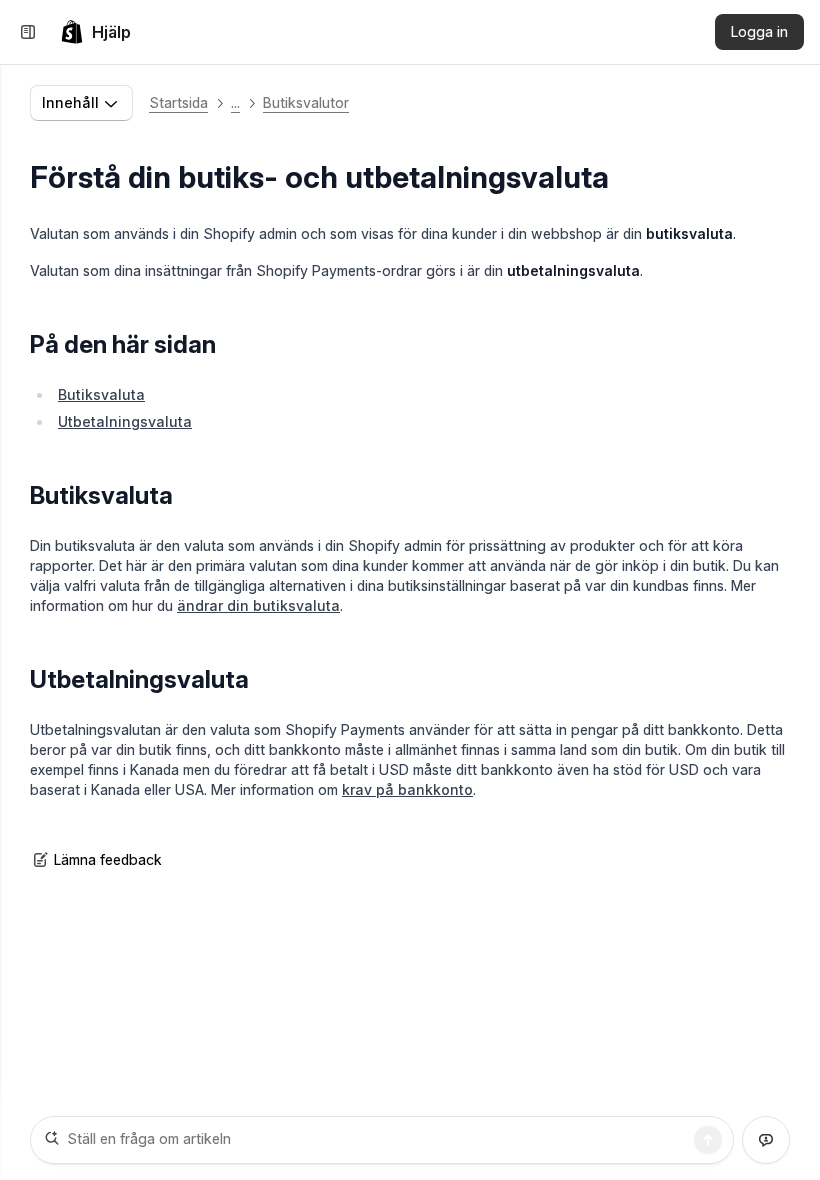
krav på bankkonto (407, 789)
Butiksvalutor (306, 102)
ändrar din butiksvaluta (258, 605)
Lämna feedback (108, 859)
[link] (95, 32)
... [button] (235, 102)
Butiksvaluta (101, 394)
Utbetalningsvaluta (125, 421)
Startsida (178, 102)
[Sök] (708, 1140)
